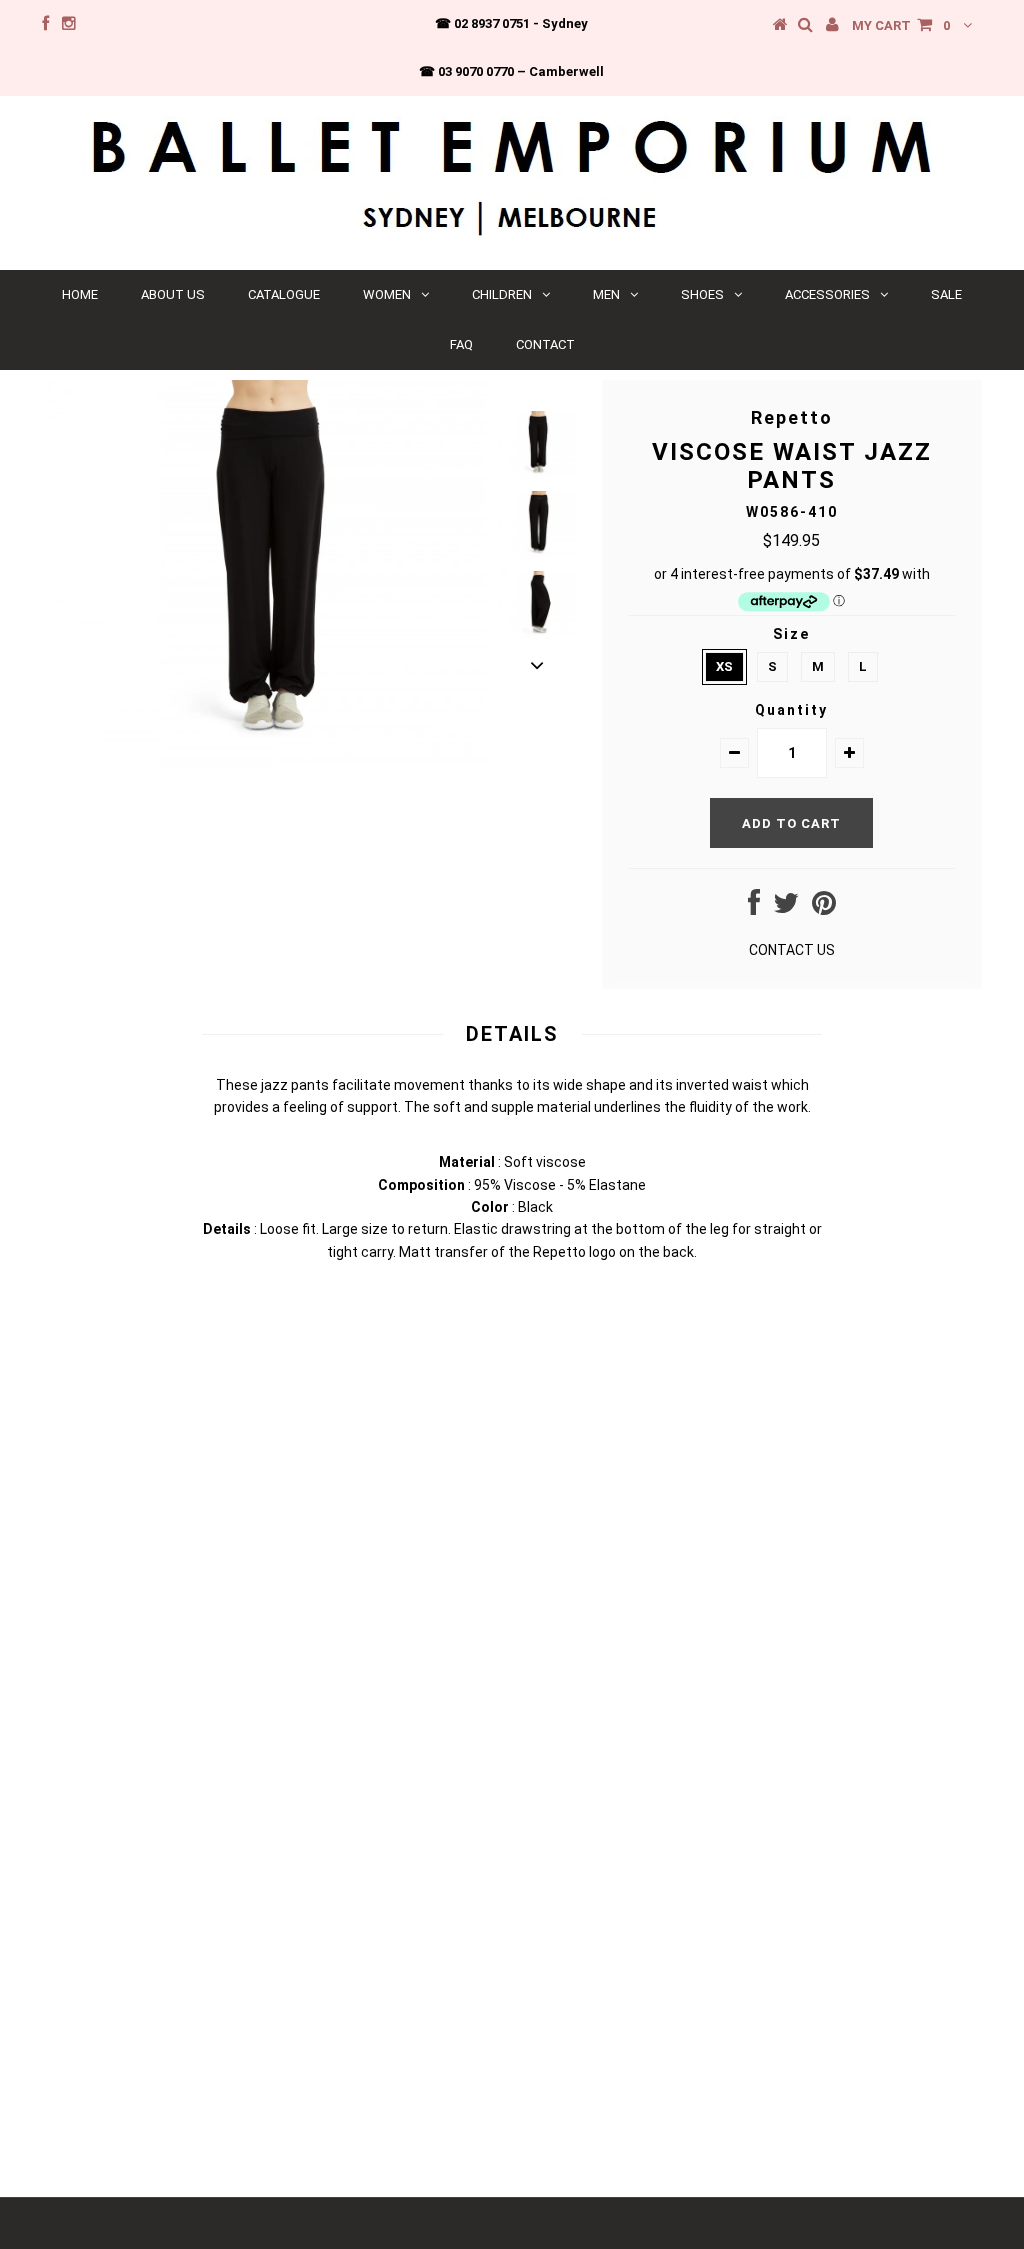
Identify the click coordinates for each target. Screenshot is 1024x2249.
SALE (946, 294)
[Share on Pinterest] (824, 908)
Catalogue (284, 294)
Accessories (827, 294)
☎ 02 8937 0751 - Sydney (511, 23)
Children (502, 294)
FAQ (461, 344)
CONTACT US (792, 950)
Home (80, 294)
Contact (545, 344)
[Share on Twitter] (786, 908)
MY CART (901, 25)
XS (724, 666)
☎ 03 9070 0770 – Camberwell (511, 71)
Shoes (702, 294)
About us (173, 294)
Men (606, 294)
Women (387, 294)
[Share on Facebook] (754, 908)
